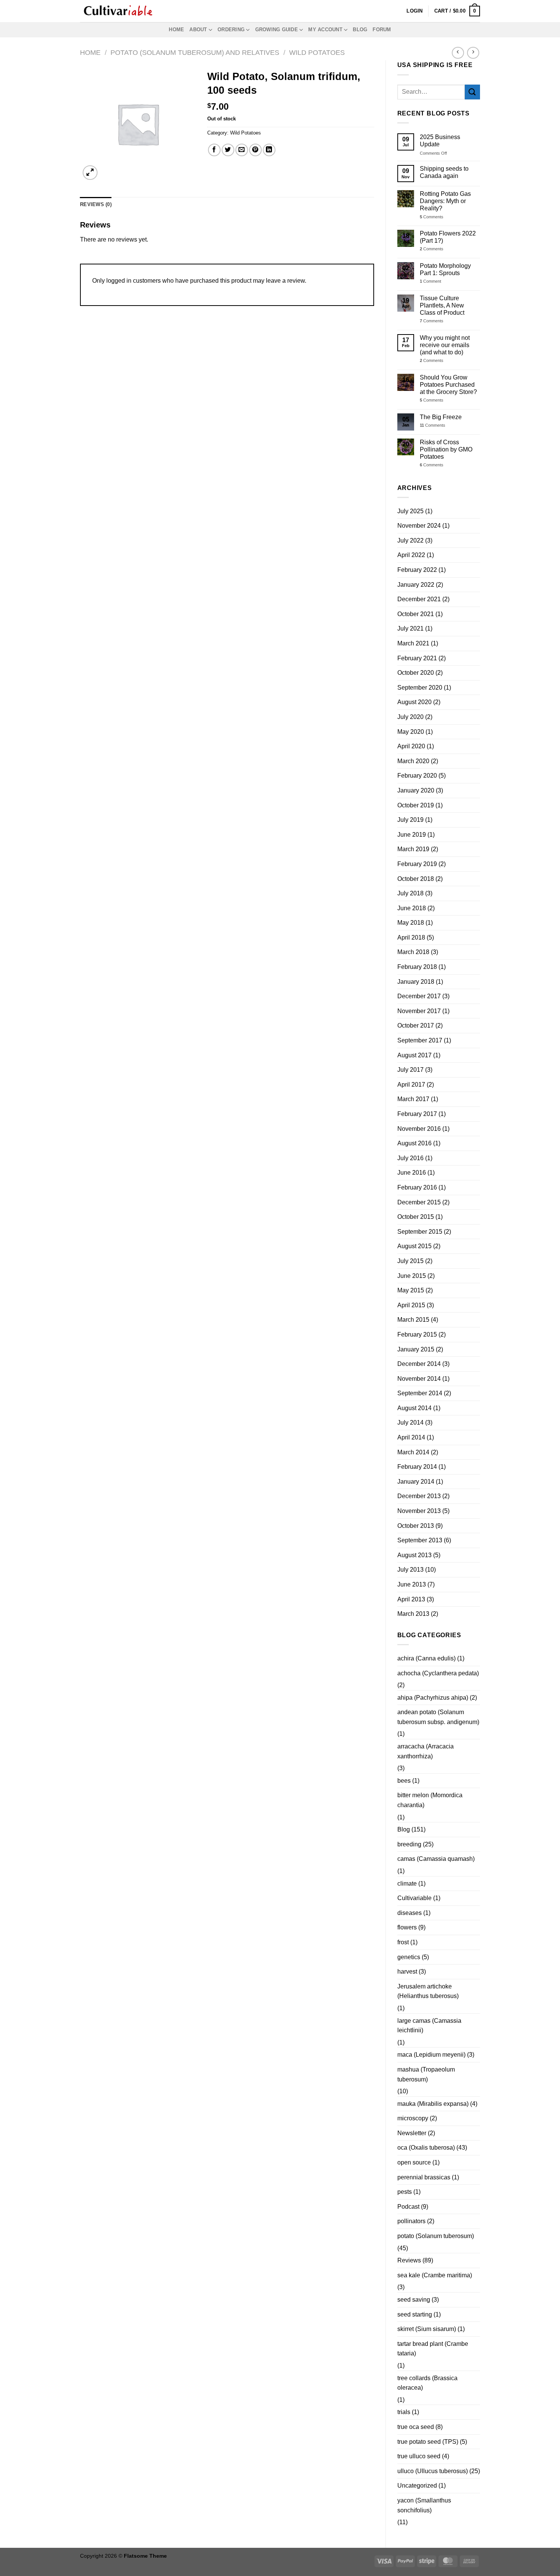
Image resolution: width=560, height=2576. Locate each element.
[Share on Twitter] (228, 150)
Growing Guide (277, 30)
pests (405, 2192)
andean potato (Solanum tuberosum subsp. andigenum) (438, 1717)
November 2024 (419, 526)
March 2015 (413, 1320)
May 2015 (411, 1290)
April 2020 (411, 746)
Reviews (409, 2260)
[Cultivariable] (118, 11)
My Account (325, 30)
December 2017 (419, 996)
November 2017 (419, 1011)
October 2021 (416, 614)
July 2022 (410, 540)
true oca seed (416, 2427)
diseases (410, 1913)
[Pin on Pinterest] (255, 150)
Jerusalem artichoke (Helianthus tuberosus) (428, 1991)
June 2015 (412, 1276)
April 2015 (411, 1305)
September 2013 (420, 1540)
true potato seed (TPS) (428, 2442)
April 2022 (411, 555)
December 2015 (419, 1202)
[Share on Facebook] (214, 150)
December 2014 (419, 1364)
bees (404, 1781)
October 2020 (416, 673)
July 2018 (410, 893)
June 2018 (412, 908)
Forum (382, 30)
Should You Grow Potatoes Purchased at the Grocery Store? (448, 385)
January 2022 (416, 585)
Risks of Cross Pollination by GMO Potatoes (446, 449)
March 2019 (413, 849)
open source (414, 2162)
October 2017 (416, 1025)
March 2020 (413, 761)
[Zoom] (90, 173)
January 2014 (416, 1482)
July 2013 (410, 1570)
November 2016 (419, 1129)
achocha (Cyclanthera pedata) (438, 1673)
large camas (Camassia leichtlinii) (429, 2026)
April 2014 (411, 1437)
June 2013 (412, 1584)
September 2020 (420, 688)
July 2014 (410, 1422)
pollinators (411, 2221)
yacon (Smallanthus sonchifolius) (424, 2505)
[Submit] (472, 92)
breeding (409, 1844)
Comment (430, 281)
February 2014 (417, 1467)
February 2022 (417, 570)
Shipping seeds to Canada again (444, 172)
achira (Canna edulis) (426, 1658)
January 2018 (416, 982)
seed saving (414, 2300)
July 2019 (410, 820)
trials (404, 2412)
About (198, 30)
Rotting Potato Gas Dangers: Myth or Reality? (445, 201)
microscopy (413, 2118)
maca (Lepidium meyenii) (431, 2055)
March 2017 (413, 1099)
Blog (360, 30)
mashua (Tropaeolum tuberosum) (426, 2074)
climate (407, 1884)
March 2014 (413, 1452)
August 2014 (414, 1408)
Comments (432, 217)
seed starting (415, 2314)
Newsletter (412, 2133)
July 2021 (410, 628)
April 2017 (411, 1085)
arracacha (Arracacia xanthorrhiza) (426, 1751)
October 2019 (416, 805)
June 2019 (412, 835)
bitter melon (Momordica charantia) (430, 1800)
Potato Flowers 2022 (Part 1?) (448, 237)
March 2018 (413, 952)
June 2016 (412, 1173)
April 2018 (411, 937)
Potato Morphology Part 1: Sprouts (445, 269)
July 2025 (410, 511)
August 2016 (414, 1143)
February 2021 (417, 658)
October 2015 (416, 1217)
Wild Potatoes (317, 52)
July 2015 (410, 1261)
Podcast (408, 2207)
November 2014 (419, 1379)
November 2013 (419, 1511)
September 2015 (420, 1232)
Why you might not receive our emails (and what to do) (445, 345)
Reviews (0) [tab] (96, 204)
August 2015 (414, 1246)
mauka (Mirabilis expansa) (433, 2104)
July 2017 (410, 1070)
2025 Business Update (440, 141)
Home (176, 30)
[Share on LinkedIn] (269, 150)
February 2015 (417, 1334)
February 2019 (417, 864)
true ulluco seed (419, 2456)
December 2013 (419, 1496)
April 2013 (411, 1599)
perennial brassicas (424, 2177)
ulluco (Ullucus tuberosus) (433, 2471)
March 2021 (413, 643)
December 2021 (419, 599)
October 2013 (416, 1526)
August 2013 (414, 1555)
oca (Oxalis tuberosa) (426, 2148)
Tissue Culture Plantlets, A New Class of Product (442, 305)
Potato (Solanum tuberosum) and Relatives (195, 52)
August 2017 (414, 1055)
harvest (407, 1972)
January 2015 (416, 1349)
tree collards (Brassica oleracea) (427, 2383)
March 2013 (413, 1614)
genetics (409, 1957)
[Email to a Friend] (242, 150)
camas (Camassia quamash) (436, 1859)
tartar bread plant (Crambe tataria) (433, 2349)
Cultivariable (414, 1898)
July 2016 (410, 1158)
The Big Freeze (441, 417)
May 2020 (411, 732)
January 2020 (416, 790)
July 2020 (410, 717)
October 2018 (416, 879)
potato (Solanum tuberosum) (436, 2236)
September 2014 (420, 1393)
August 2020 (414, 702)
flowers (407, 1927)
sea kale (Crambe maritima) (435, 2275)
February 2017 (417, 1114)
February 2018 (417, 967)
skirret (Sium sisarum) (427, 2329)
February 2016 (417, 1187)
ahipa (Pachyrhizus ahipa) (433, 1698)
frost (403, 1942)
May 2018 (411, 923)
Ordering (231, 30)
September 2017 (420, 1040)
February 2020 (417, 776)
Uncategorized (417, 2486)
